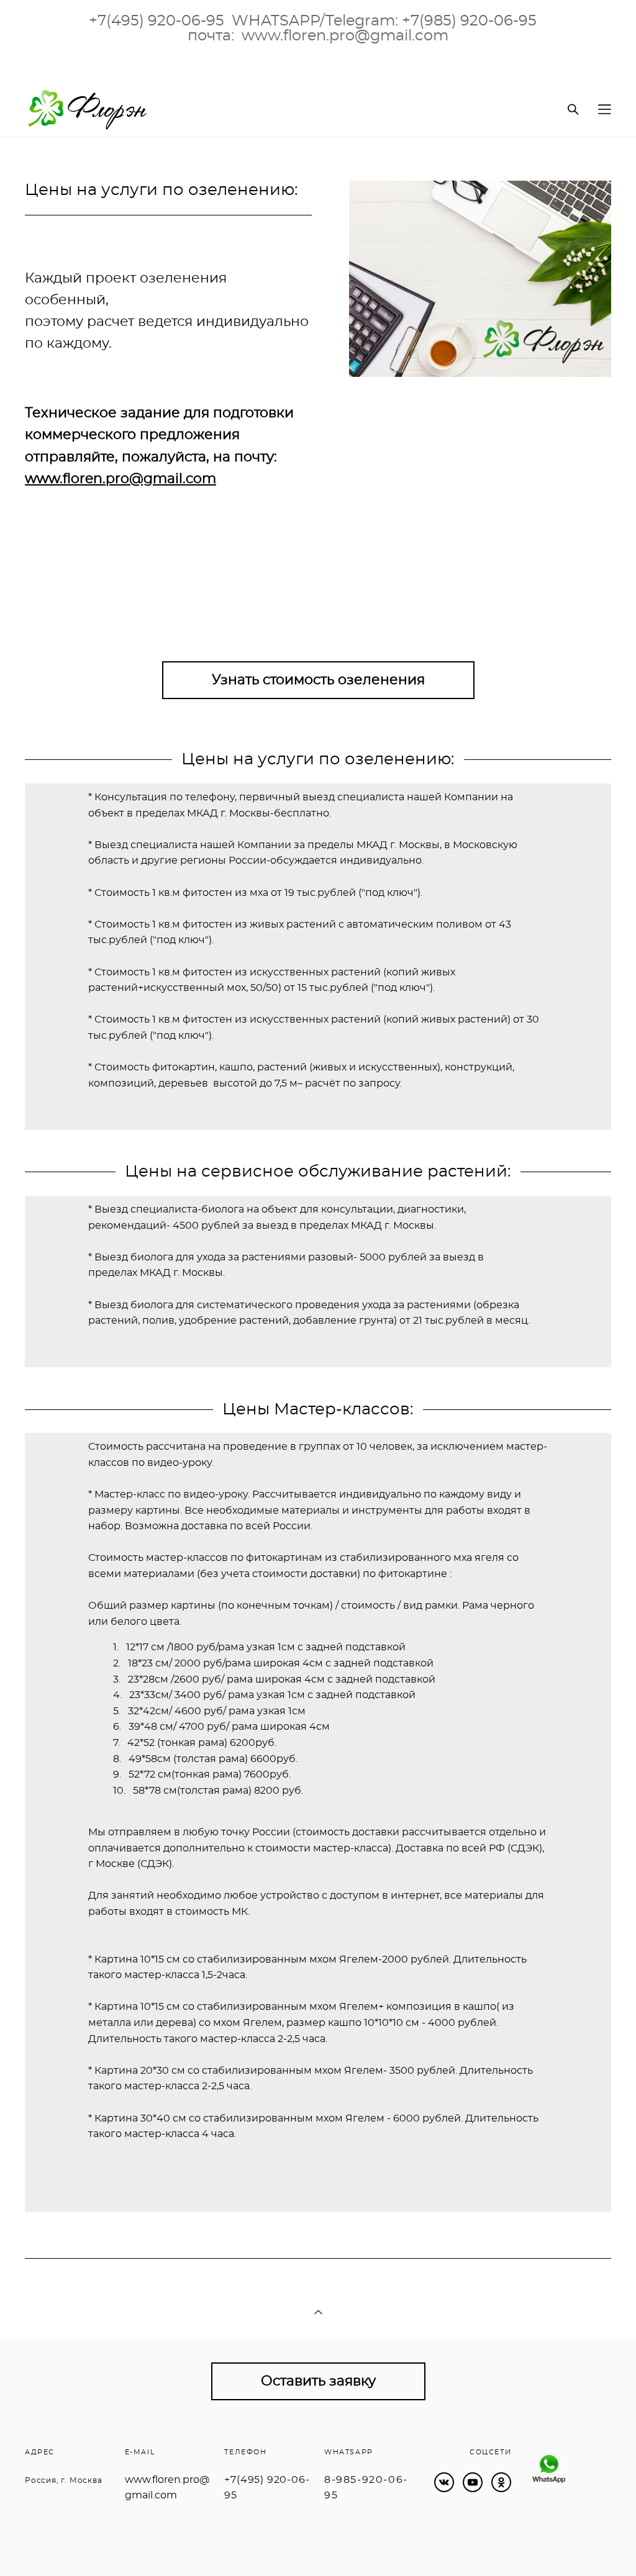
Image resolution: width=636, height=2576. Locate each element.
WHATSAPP (349, 2452)
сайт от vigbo (50, 2547)
